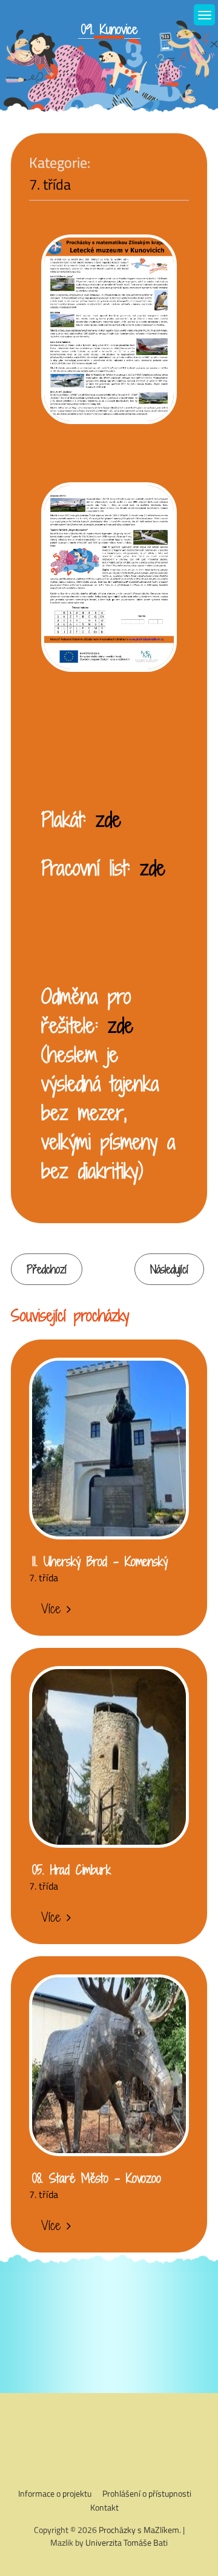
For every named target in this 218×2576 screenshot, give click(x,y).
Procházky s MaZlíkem (139, 2530)
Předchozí (47, 1269)
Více (51, 1608)
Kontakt (104, 2507)
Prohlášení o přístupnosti (147, 2493)
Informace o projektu (55, 2493)
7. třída (50, 184)
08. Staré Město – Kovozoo (97, 2178)
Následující (169, 1269)
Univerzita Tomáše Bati (127, 2542)
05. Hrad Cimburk (71, 1870)
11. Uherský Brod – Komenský (100, 1561)
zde (108, 819)
